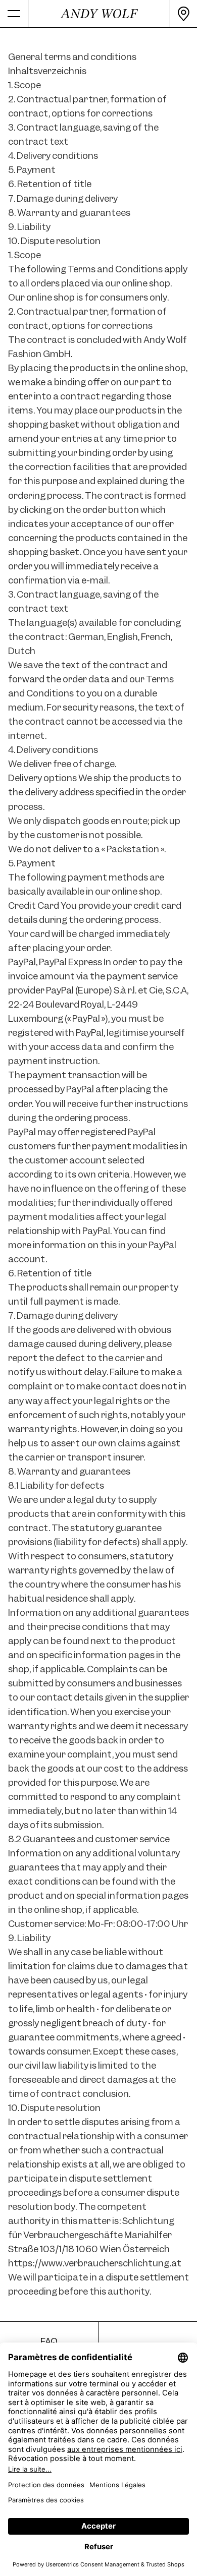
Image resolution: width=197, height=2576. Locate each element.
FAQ (49, 2341)
